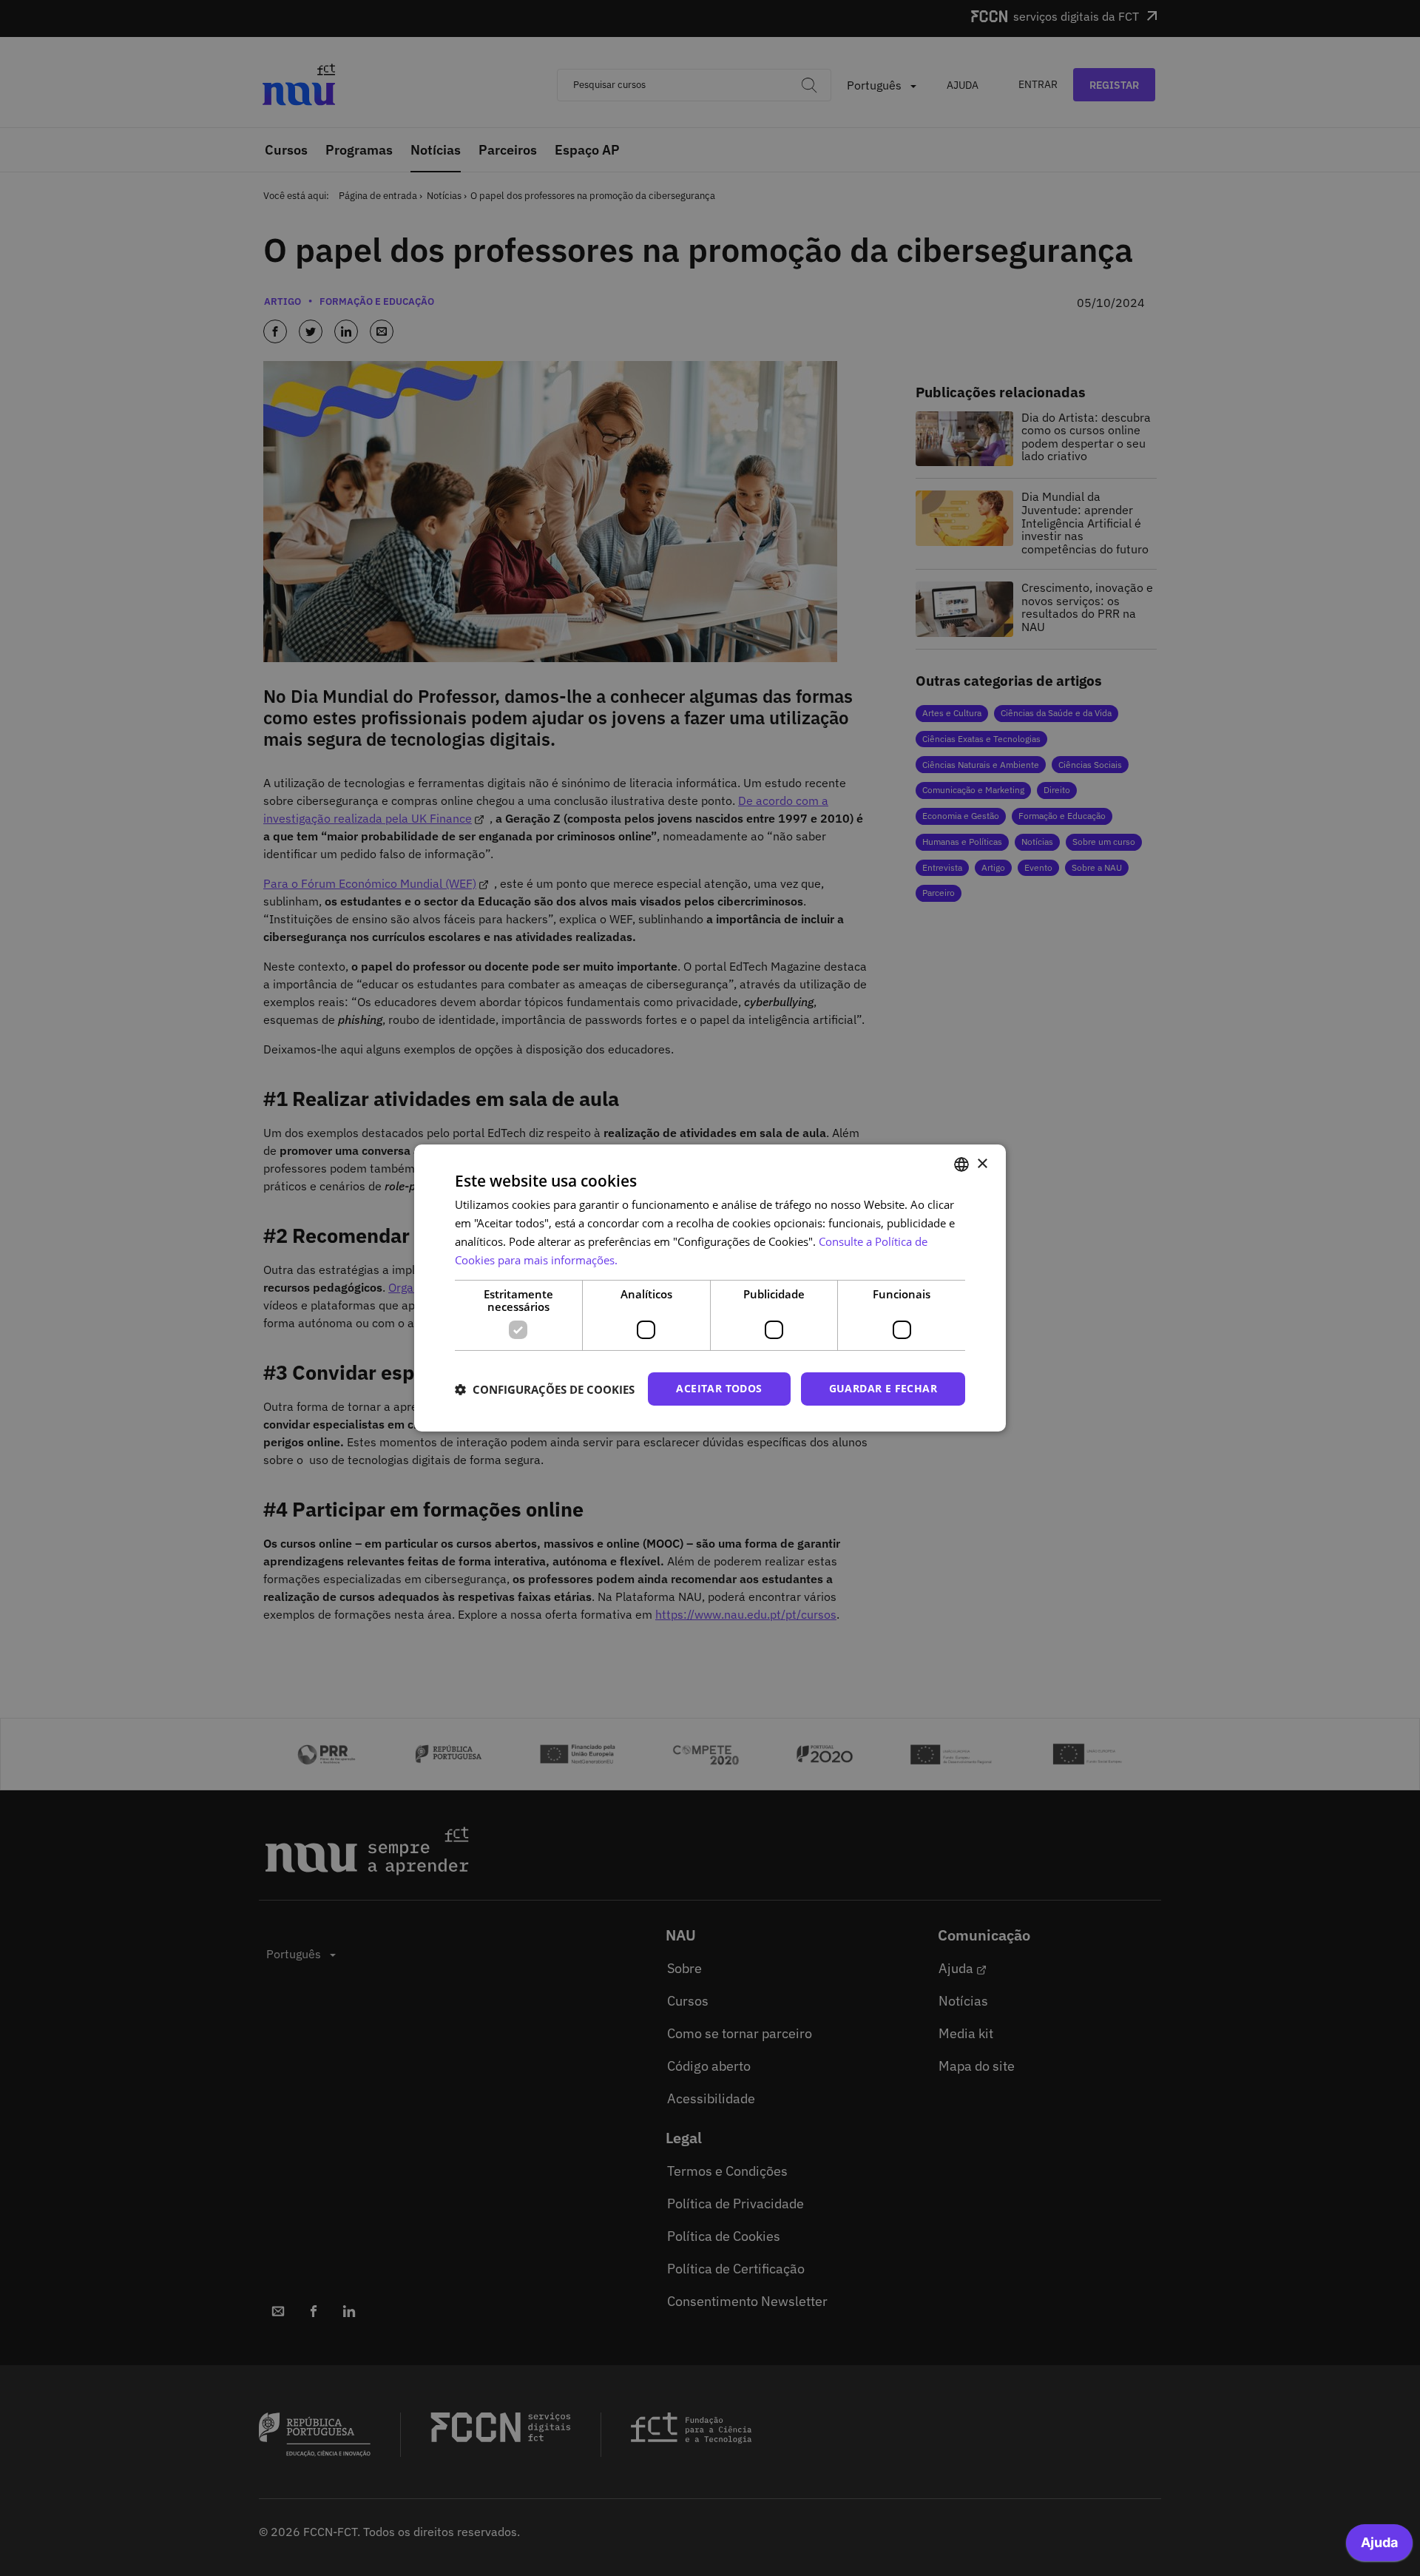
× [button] (982, 1163)
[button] (545, 1389)
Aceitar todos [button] (719, 1388)
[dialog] (710, 1288)
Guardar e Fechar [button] (883, 1388)
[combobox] (961, 1164)
